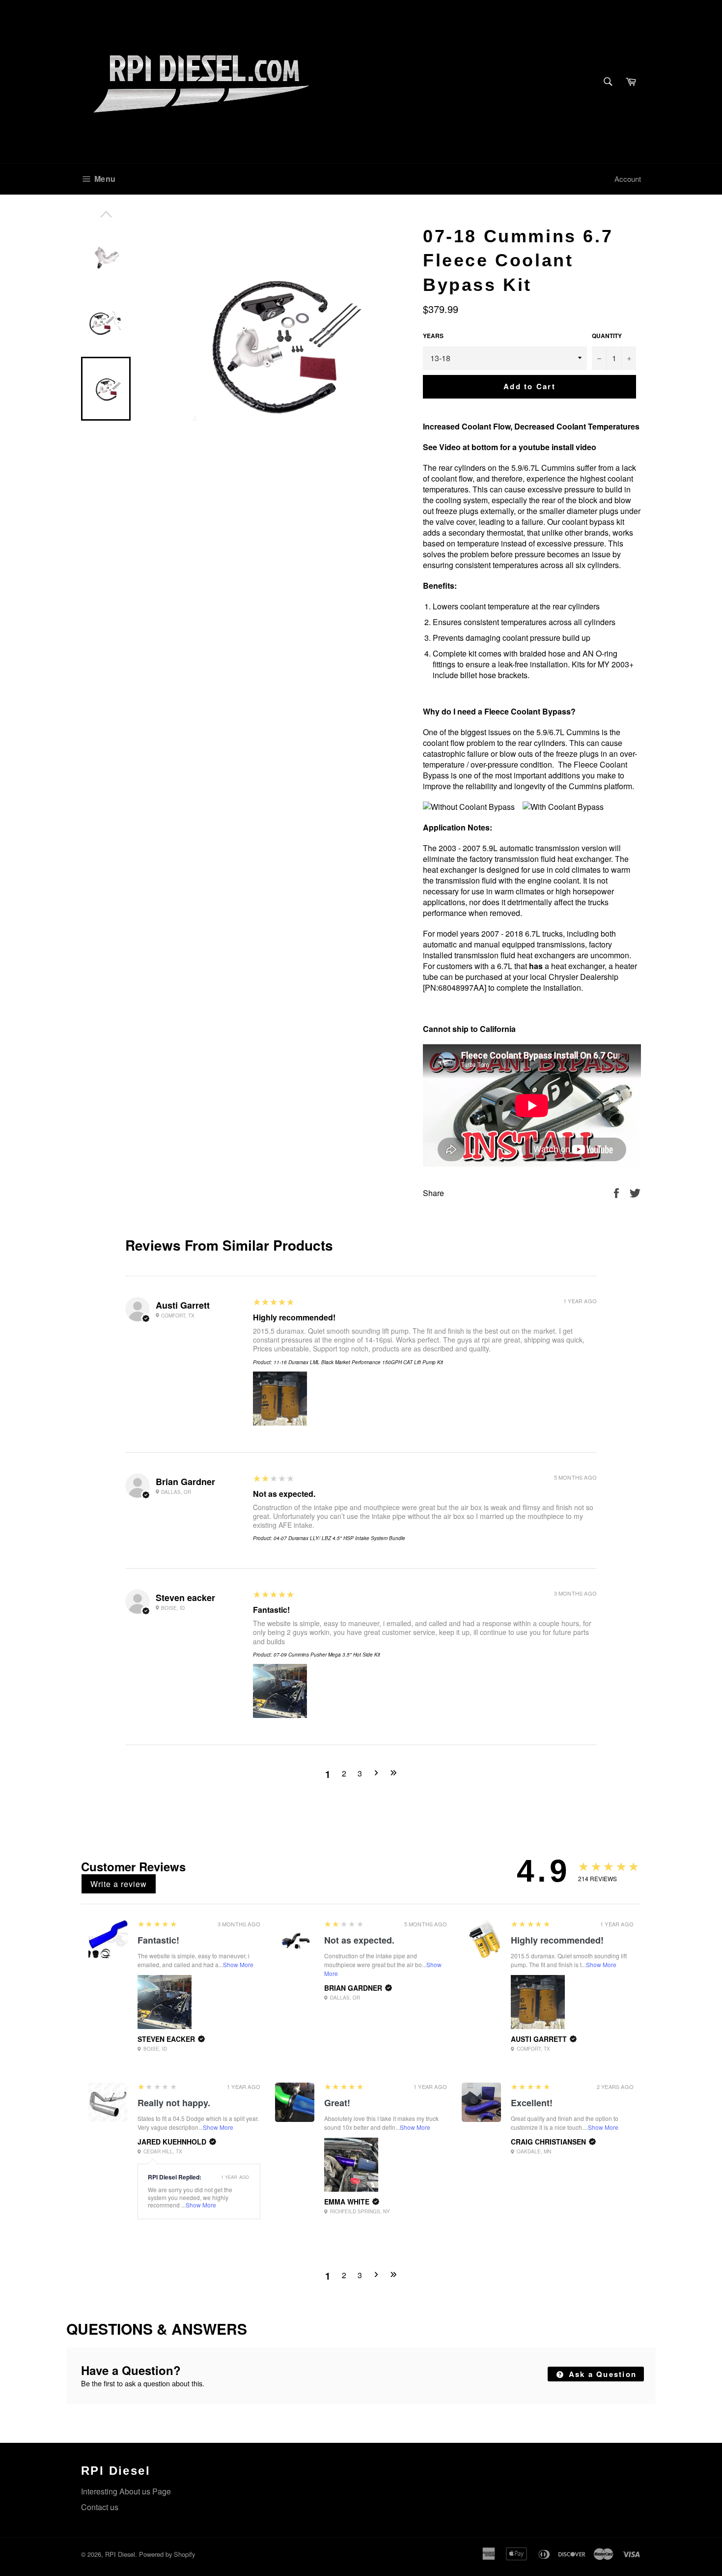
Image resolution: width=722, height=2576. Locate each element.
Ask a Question (601, 2374)
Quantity (607, 336)
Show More (238, 1964)
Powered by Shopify (167, 2554)
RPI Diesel (120, 2554)
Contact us (100, 2507)
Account (628, 179)
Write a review (119, 1884)
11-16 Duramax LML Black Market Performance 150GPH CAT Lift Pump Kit (358, 1362)
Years (433, 336)
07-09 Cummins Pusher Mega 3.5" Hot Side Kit (327, 1655)
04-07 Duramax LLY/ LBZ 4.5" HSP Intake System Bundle (339, 1538)
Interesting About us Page (126, 2491)
